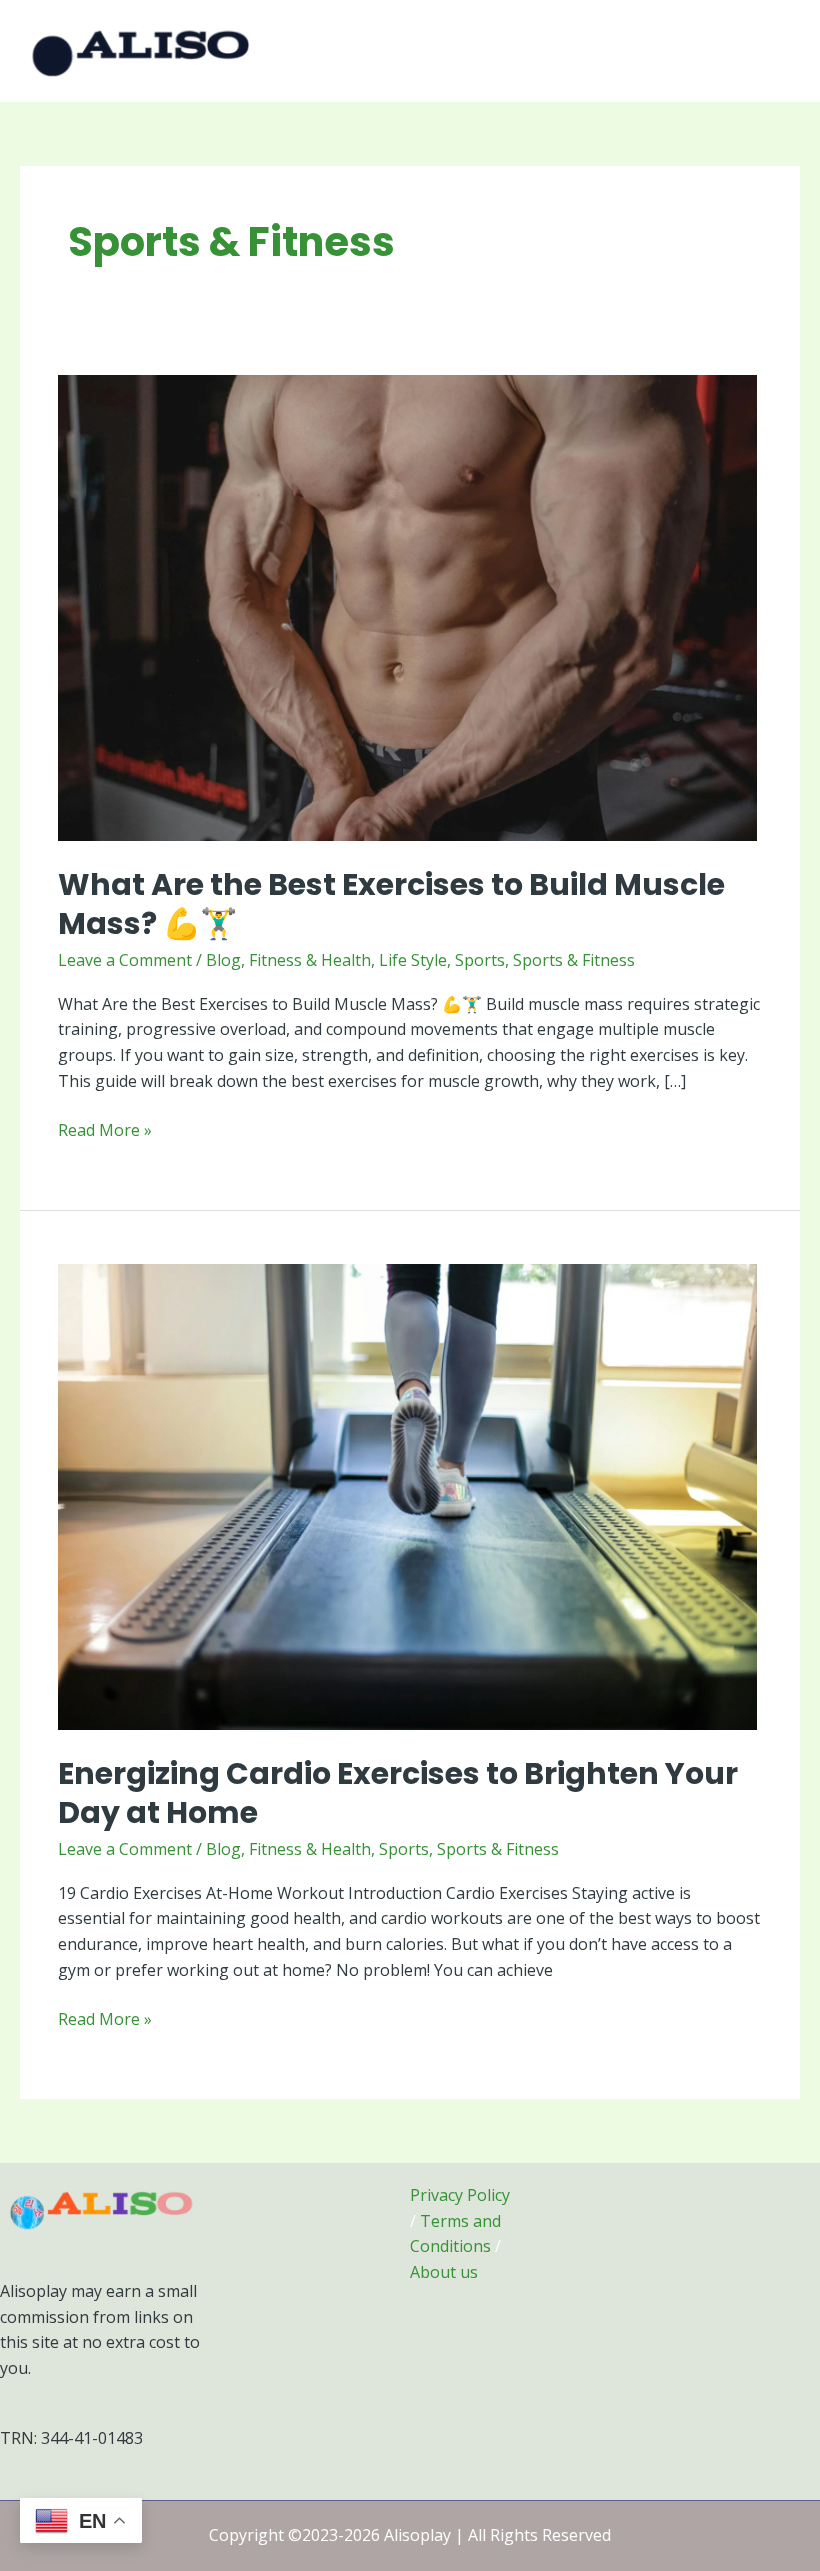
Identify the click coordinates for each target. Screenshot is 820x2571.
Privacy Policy (460, 2195)
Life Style (413, 960)
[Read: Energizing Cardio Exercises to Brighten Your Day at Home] (407, 1496)
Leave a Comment (125, 960)
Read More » (105, 1129)
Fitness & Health (310, 960)
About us (444, 2272)
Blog (223, 960)
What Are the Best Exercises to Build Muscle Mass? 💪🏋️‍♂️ (391, 904)
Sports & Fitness (574, 960)
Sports (480, 960)
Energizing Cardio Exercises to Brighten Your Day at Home (398, 1793)
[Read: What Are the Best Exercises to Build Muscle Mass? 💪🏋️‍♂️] (407, 607)
